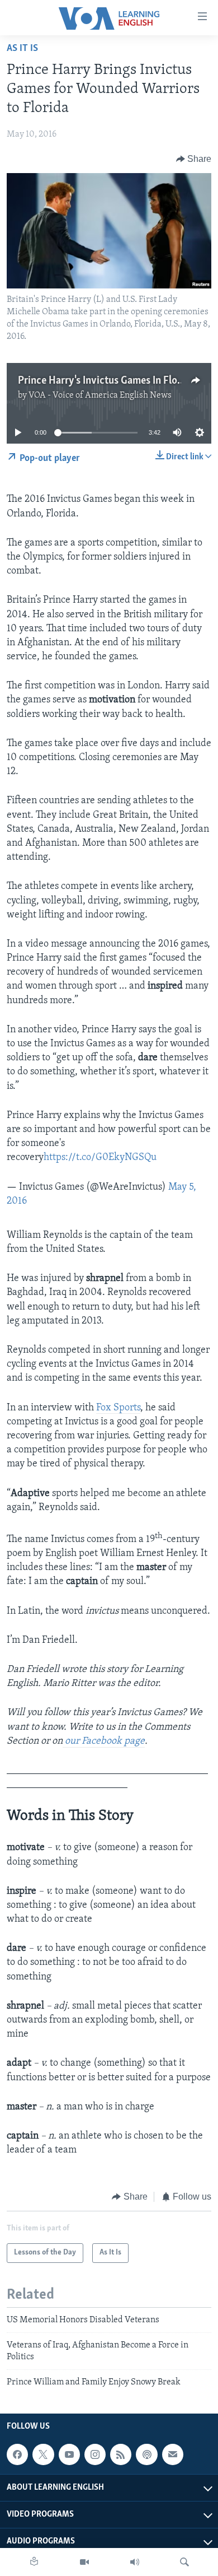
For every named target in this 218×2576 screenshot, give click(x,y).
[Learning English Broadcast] (135, 2562)
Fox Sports (118, 1408)
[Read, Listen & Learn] (34, 2562)
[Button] (194, 159)
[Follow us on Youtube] (69, 2454)
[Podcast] (146, 2454)
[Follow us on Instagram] (95, 2454)
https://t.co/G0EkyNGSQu (100, 1158)
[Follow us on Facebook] (17, 2454)
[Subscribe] (173, 2454)
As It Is (22, 49)
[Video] (84, 2562)
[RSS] (121, 2454)
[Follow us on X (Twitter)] (43, 2454)
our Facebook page (104, 1741)
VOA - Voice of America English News (100, 395)
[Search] (184, 2562)
